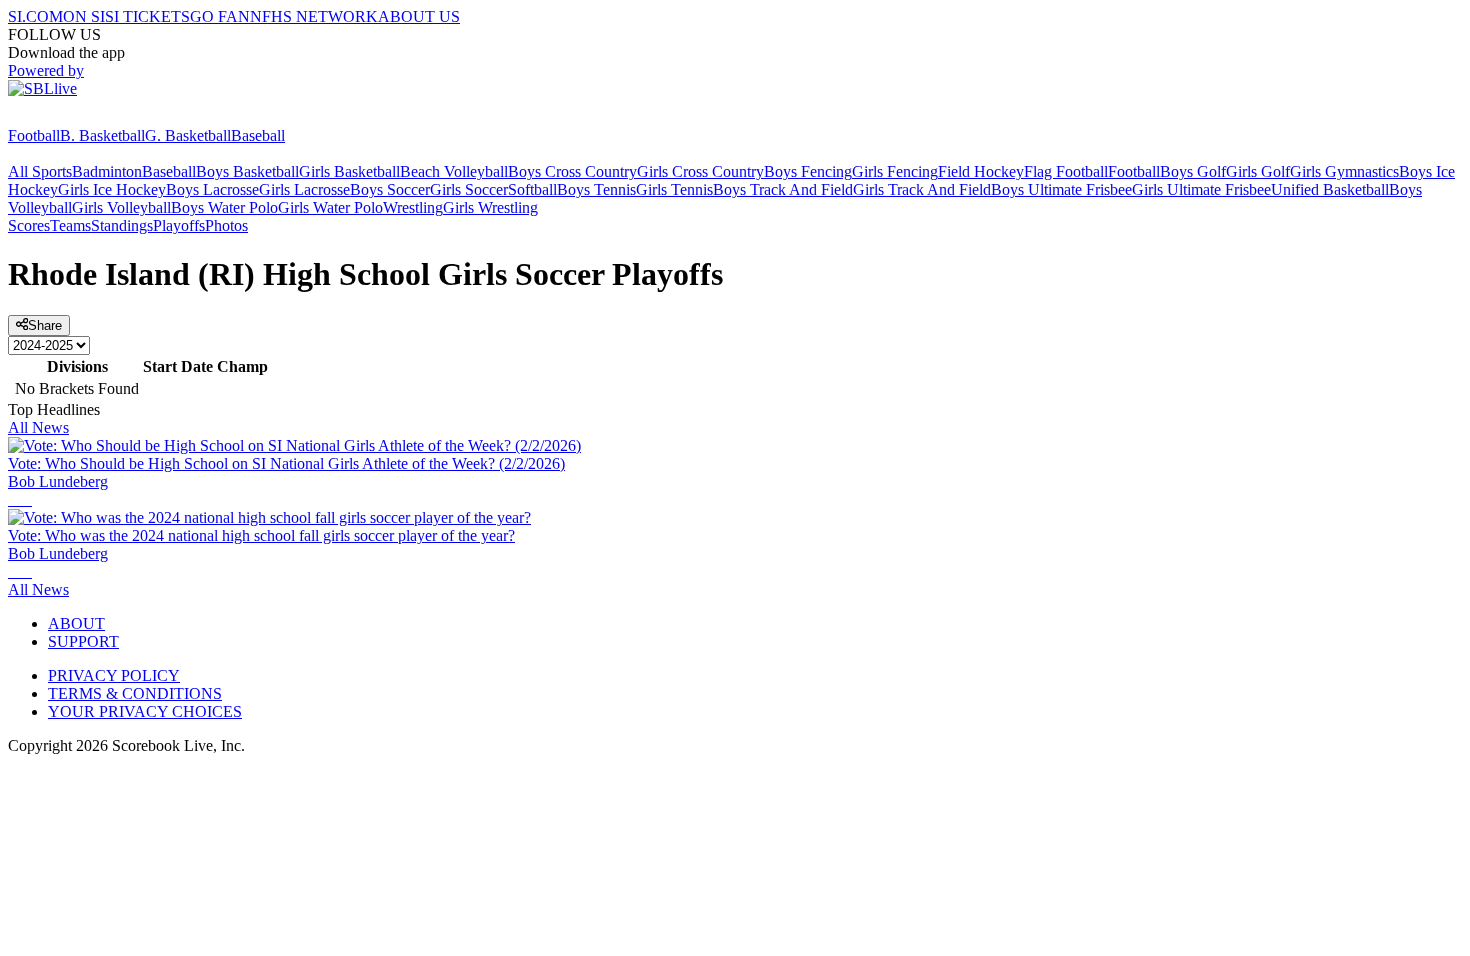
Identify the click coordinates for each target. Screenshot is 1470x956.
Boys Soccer (390, 189)
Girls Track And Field (922, 189)
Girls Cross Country (700, 171)
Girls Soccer (469, 189)
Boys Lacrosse (212, 189)
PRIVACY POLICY (114, 675)
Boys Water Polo (224, 207)
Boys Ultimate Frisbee (1061, 189)
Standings (122, 225)
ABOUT (76, 623)
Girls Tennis (674, 189)
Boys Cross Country (572, 171)
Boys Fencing (808, 171)
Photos (226, 225)
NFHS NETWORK (314, 16)
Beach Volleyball (454, 171)
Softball (532, 189)
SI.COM (35, 16)
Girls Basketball (349, 171)
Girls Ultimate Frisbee (1201, 189)
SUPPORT (83, 641)
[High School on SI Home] (85, 117)
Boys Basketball (247, 171)
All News (38, 427)
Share (45, 325)
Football (34, 135)
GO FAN (220, 16)
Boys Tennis (596, 189)
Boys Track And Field (783, 189)
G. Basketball (188, 135)
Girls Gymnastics (1344, 171)
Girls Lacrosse (304, 189)
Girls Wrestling (490, 207)
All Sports (40, 171)
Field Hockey (981, 171)
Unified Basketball (1330, 189)
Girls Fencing (895, 171)
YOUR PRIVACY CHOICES (145, 711)
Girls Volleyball (121, 207)
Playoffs (179, 225)
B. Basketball (102, 135)
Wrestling (413, 207)
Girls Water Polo (330, 207)
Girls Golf (1258, 171)
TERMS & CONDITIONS (135, 693)
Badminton (107, 171)
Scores (29, 225)
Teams (70, 225)
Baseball (258, 135)
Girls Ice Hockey (112, 189)
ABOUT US (419, 16)
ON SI (84, 16)
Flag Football (1066, 171)
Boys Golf (1193, 171)
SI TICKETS (147, 16)
